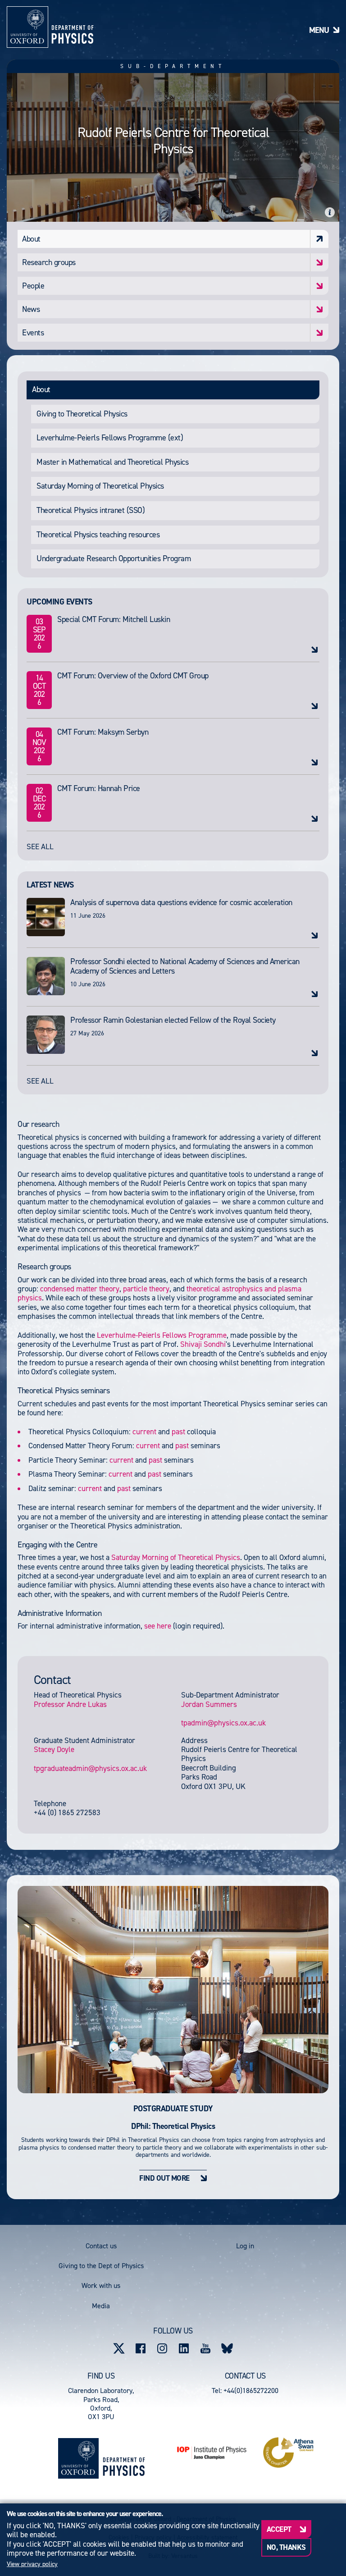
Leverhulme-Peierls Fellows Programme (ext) (110, 438)
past (178, 1432)
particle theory (146, 1289)
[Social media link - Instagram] (162, 2348)
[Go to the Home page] (124, 2459)
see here (158, 1626)
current (144, 1432)
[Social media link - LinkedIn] (184, 2348)
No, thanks (286, 2547)
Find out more (164, 2178)
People (33, 286)
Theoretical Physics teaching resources (98, 535)
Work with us (101, 2285)
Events (33, 333)
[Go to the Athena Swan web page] (288, 2452)
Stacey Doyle (54, 1749)
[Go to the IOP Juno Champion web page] (212, 2453)
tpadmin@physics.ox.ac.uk (223, 1723)
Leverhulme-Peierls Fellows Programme (162, 1335)
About (31, 239)
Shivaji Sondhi (203, 1344)
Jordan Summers (209, 1704)
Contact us (101, 2246)
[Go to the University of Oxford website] (78, 2458)
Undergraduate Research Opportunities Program (114, 558)
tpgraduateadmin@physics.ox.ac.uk (90, 1768)
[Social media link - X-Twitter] (119, 2348)
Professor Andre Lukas (70, 1704)
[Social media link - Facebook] (141, 2348)
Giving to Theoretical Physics (82, 414)
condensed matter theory (80, 1289)
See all (40, 846)
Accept (279, 2529)
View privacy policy (32, 2564)
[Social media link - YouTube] (205, 2348)
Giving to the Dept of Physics (101, 2266)
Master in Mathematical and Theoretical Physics (112, 462)
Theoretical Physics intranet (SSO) (91, 510)
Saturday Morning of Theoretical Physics (100, 486)
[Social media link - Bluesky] (227, 2348)
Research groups (49, 262)
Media (101, 2306)
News (31, 309)
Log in (245, 2246)
